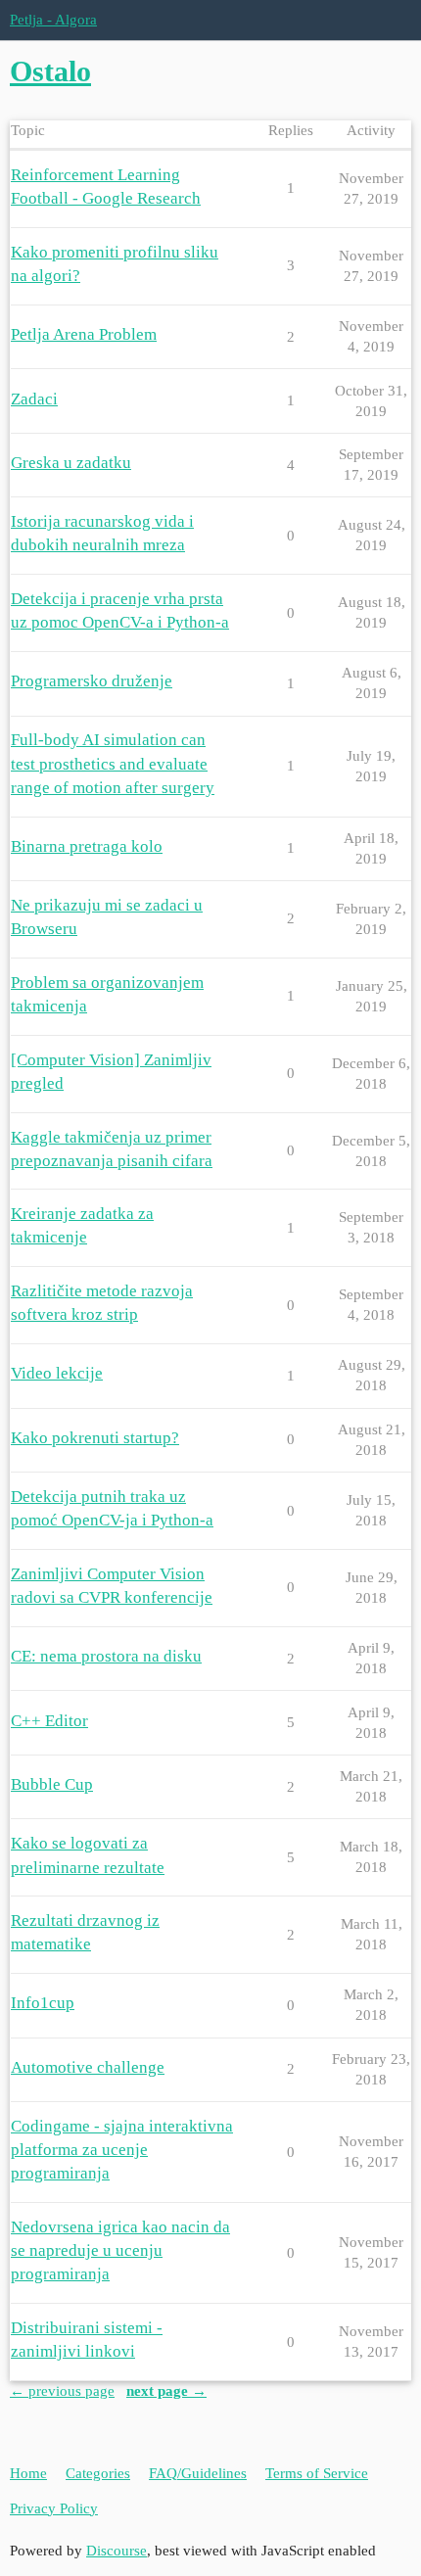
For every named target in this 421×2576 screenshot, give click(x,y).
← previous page (62, 2391)
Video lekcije (57, 1373)
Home (28, 2473)
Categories (98, 2473)
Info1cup (43, 2003)
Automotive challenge (88, 2067)
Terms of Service (317, 2473)
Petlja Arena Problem (84, 334)
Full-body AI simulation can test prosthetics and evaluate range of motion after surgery (113, 763)
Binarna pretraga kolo (87, 846)
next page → (166, 2391)
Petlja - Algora (53, 20)
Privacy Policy (54, 2508)
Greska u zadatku (71, 463)
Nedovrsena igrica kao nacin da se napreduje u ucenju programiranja (120, 2250)
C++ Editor (49, 1721)
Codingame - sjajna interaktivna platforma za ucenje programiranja (122, 2150)
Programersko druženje (92, 681)
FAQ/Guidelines (198, 2473)
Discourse (117, 2551)
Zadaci (34, 399)
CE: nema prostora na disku (106, 1656)
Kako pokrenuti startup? (95, 1438)
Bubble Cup (52, 1784)
